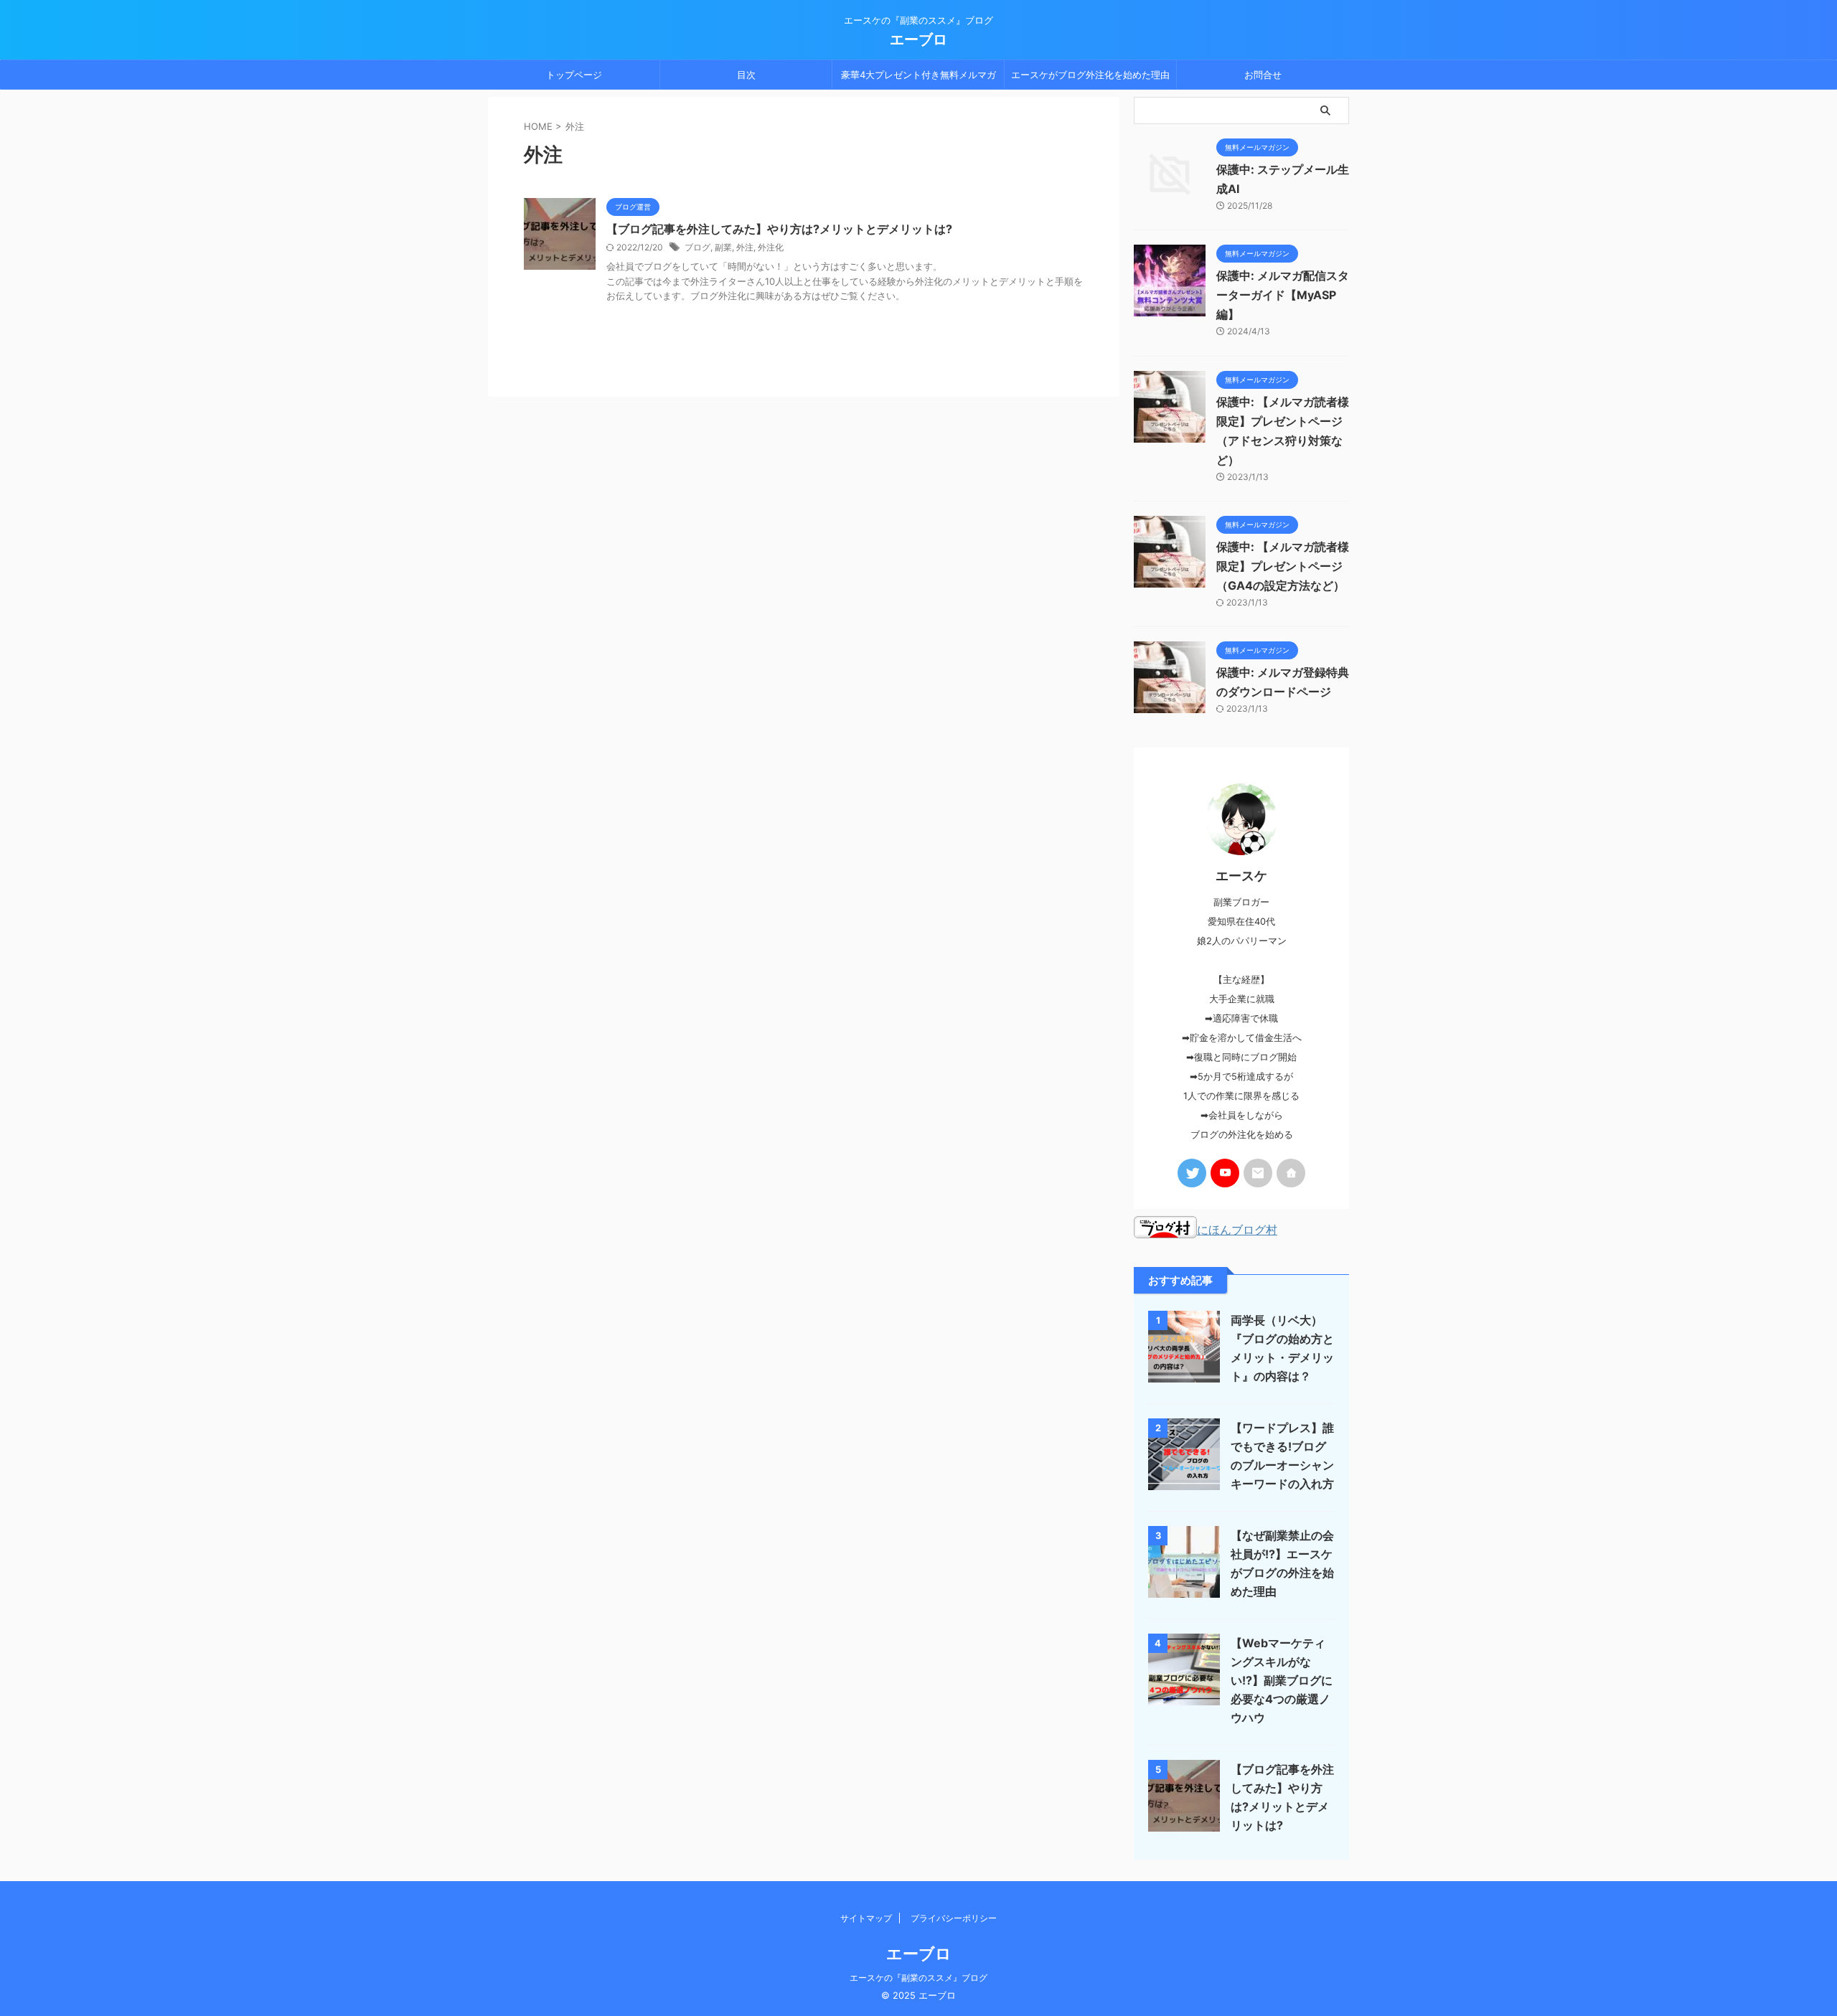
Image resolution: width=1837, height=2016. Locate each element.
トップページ (574, 75)
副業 (723, 247)
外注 (745, 247)
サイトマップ (866, 1918)
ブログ (697, 247)
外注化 (771, 247)
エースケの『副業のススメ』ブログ (918, 1978)
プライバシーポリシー (954, 1918)
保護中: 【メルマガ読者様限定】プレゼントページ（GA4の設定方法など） (1283, 566)
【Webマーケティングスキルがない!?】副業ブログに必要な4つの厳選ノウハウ (1282, 1680)
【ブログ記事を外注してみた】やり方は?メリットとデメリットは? (779, 229)
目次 (746, 75)
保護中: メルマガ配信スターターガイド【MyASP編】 (1283, 295)
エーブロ (918, 39)
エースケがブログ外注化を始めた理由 (1090, 75)
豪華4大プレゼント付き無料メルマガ (918, 75)
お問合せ (1263, 75)
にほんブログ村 (1237, 1230)
